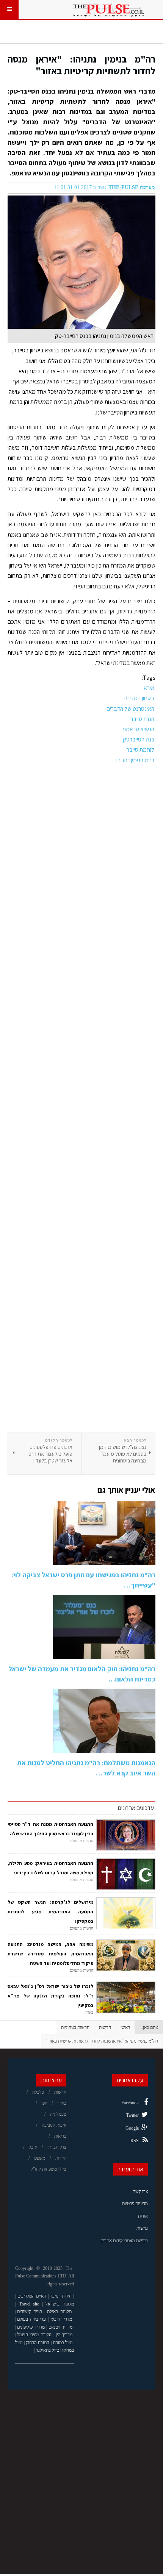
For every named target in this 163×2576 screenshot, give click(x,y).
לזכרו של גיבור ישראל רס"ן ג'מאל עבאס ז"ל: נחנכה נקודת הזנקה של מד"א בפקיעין (50, 1996)
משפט (40, 2158)
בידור (62, 2103)
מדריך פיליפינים (31, 2327)
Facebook (130, 2103)
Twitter (132, 2115)
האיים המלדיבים (32, 2296)
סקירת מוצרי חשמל (34, 2335)
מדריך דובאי (61, 2319)
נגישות (142, 2228)
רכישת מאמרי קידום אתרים (124, 2241)
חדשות (105, 2027)
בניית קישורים (30, 2312)
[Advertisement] (81, 1099)
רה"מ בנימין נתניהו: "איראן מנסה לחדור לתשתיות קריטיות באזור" (81, 65)
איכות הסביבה (54, 2125)
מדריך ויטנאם (60, 2327)
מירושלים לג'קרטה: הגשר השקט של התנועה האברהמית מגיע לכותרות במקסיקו (50, 1912)
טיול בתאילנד (48, 2350)
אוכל (33, 2147)
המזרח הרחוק (38, 2343)
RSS (135, 2141)
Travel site (29, 2304)
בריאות (60, 2136)
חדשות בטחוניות (75, 2027)
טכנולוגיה (58, 2114)
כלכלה (38, 2092)
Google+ (131, 2128)
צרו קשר (140, 2191)
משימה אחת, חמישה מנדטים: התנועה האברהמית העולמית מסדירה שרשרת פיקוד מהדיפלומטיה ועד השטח (50, 1954)
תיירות (61, 2158)
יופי (44, 2103)
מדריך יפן (64, 2335)
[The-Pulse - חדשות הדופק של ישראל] (108, 9)
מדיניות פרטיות (135, 2204)
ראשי (125, 2027)
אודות (143, 2216)
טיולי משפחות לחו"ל (49, 2169)
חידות (67, 2296)
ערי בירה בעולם (31, 2319)
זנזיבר (55, 2296)
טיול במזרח (63, 2343)
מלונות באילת (59, 2312)
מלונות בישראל (60, 2304)
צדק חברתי (57, 2147)
